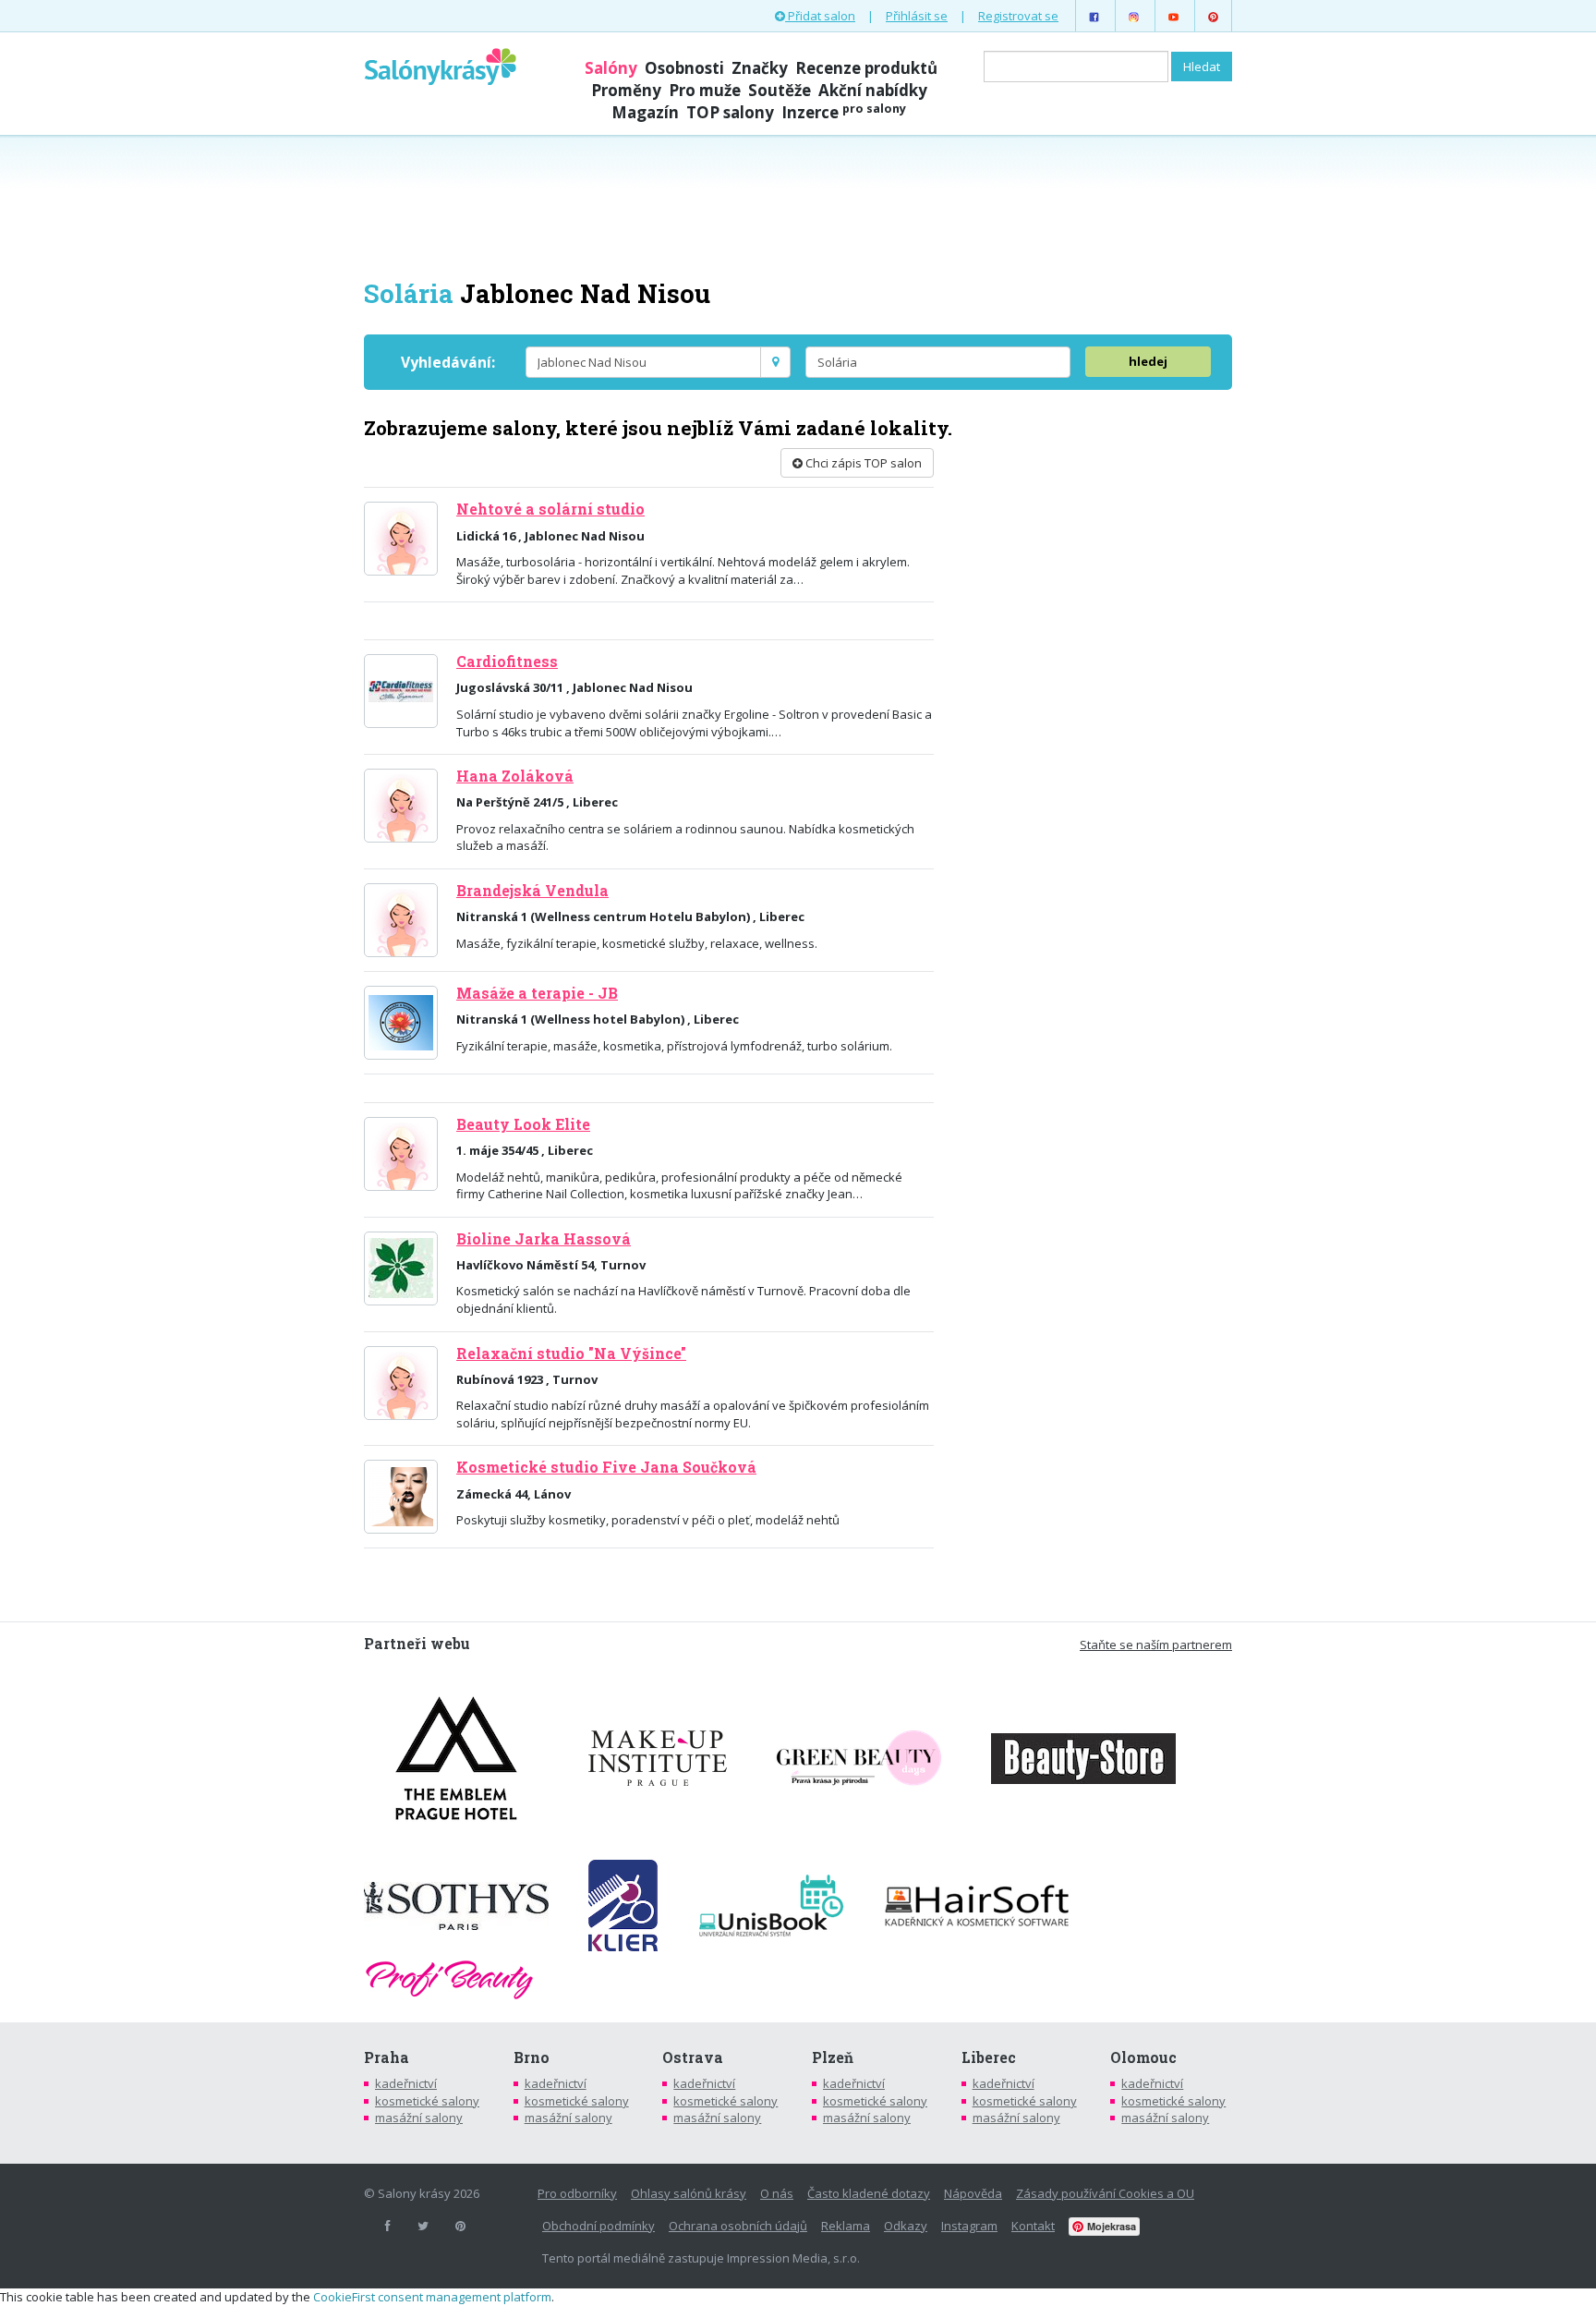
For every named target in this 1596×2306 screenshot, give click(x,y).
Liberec (989, 2057)
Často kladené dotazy (869, 2193)
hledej (1148, 361)
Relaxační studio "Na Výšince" (571, 1353)
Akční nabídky (873, 90)
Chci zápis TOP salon (862, 463)
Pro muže (705, 90)
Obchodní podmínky (598, 2226)
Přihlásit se (917, 16)
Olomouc (1143, 2057)
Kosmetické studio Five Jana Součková (606, 1467)
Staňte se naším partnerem (1156, 1645)
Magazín (645, 112)
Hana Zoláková (515, 776)
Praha (387, 2057)
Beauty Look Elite (523, 1124)
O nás (777, 2193)
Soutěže (780, 90)
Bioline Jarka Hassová (544, 1239)
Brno (532, 2057)
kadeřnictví (406, 2083)
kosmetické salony (427, 2101)
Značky (760, 68)
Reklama (846, 2226)
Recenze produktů (866, 68)
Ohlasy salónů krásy (689, 2193)
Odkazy (906, 2226)
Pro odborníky (577, 2193)
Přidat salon (820, 16)
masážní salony (419, 2118)
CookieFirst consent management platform (432, 2297)
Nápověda (973, 2193)
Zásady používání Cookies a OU (1105, 2193)
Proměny (626, 90)
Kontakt (1033, 2226)
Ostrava (693, 2057)
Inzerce (844, 112)
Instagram (969, 2226)
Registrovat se (1018, 16)
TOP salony (730, 112)
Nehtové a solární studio (550, 509)
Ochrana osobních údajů (738, 2226)
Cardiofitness (507, 661)
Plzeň (833, 2057)
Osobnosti (684, 68)
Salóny (611, 68)
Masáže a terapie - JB (537, 993)
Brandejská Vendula (532, 891)
